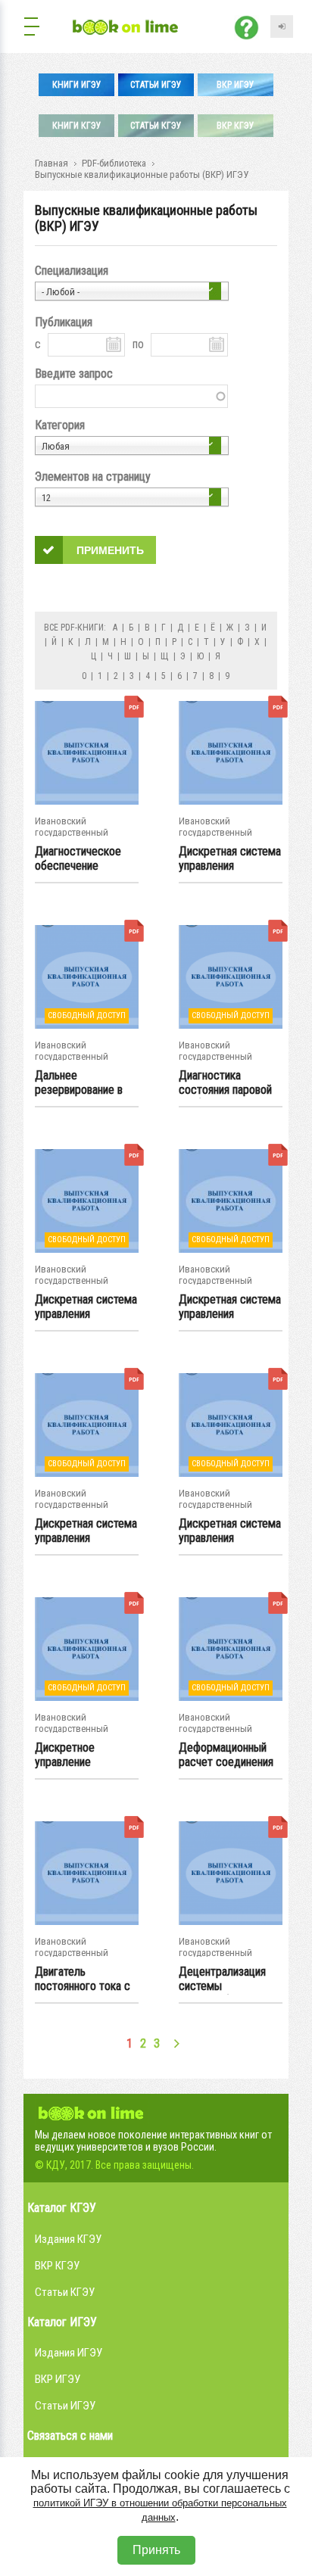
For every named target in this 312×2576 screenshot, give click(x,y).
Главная (51, 163)
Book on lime (92, 2111)
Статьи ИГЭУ (156, 85)
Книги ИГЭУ (77, 85)
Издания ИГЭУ (69, 2353)
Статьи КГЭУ (156, 126)
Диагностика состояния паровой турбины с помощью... (225, 1083)
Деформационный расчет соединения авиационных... (226, 1755)
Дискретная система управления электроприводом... (230, 859)
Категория (60, 425)
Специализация (72, 271)
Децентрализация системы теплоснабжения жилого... (222, 1980)
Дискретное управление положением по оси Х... (83, 1755)
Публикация (64, 322)
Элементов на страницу (93, 477)
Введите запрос (74, 374)
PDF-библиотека (114, 163)
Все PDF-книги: (75, 628)
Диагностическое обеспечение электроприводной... (84, 859)
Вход (282, 26)
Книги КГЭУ (77, 126)
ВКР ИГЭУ (236, 85)
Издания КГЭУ (68, 2239)
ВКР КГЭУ (236, 126)
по (138, 344)
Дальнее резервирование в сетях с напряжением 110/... (84, 1083)
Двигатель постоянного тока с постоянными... (83, 1980)
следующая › (177, 2043)
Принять (156, 2550)
